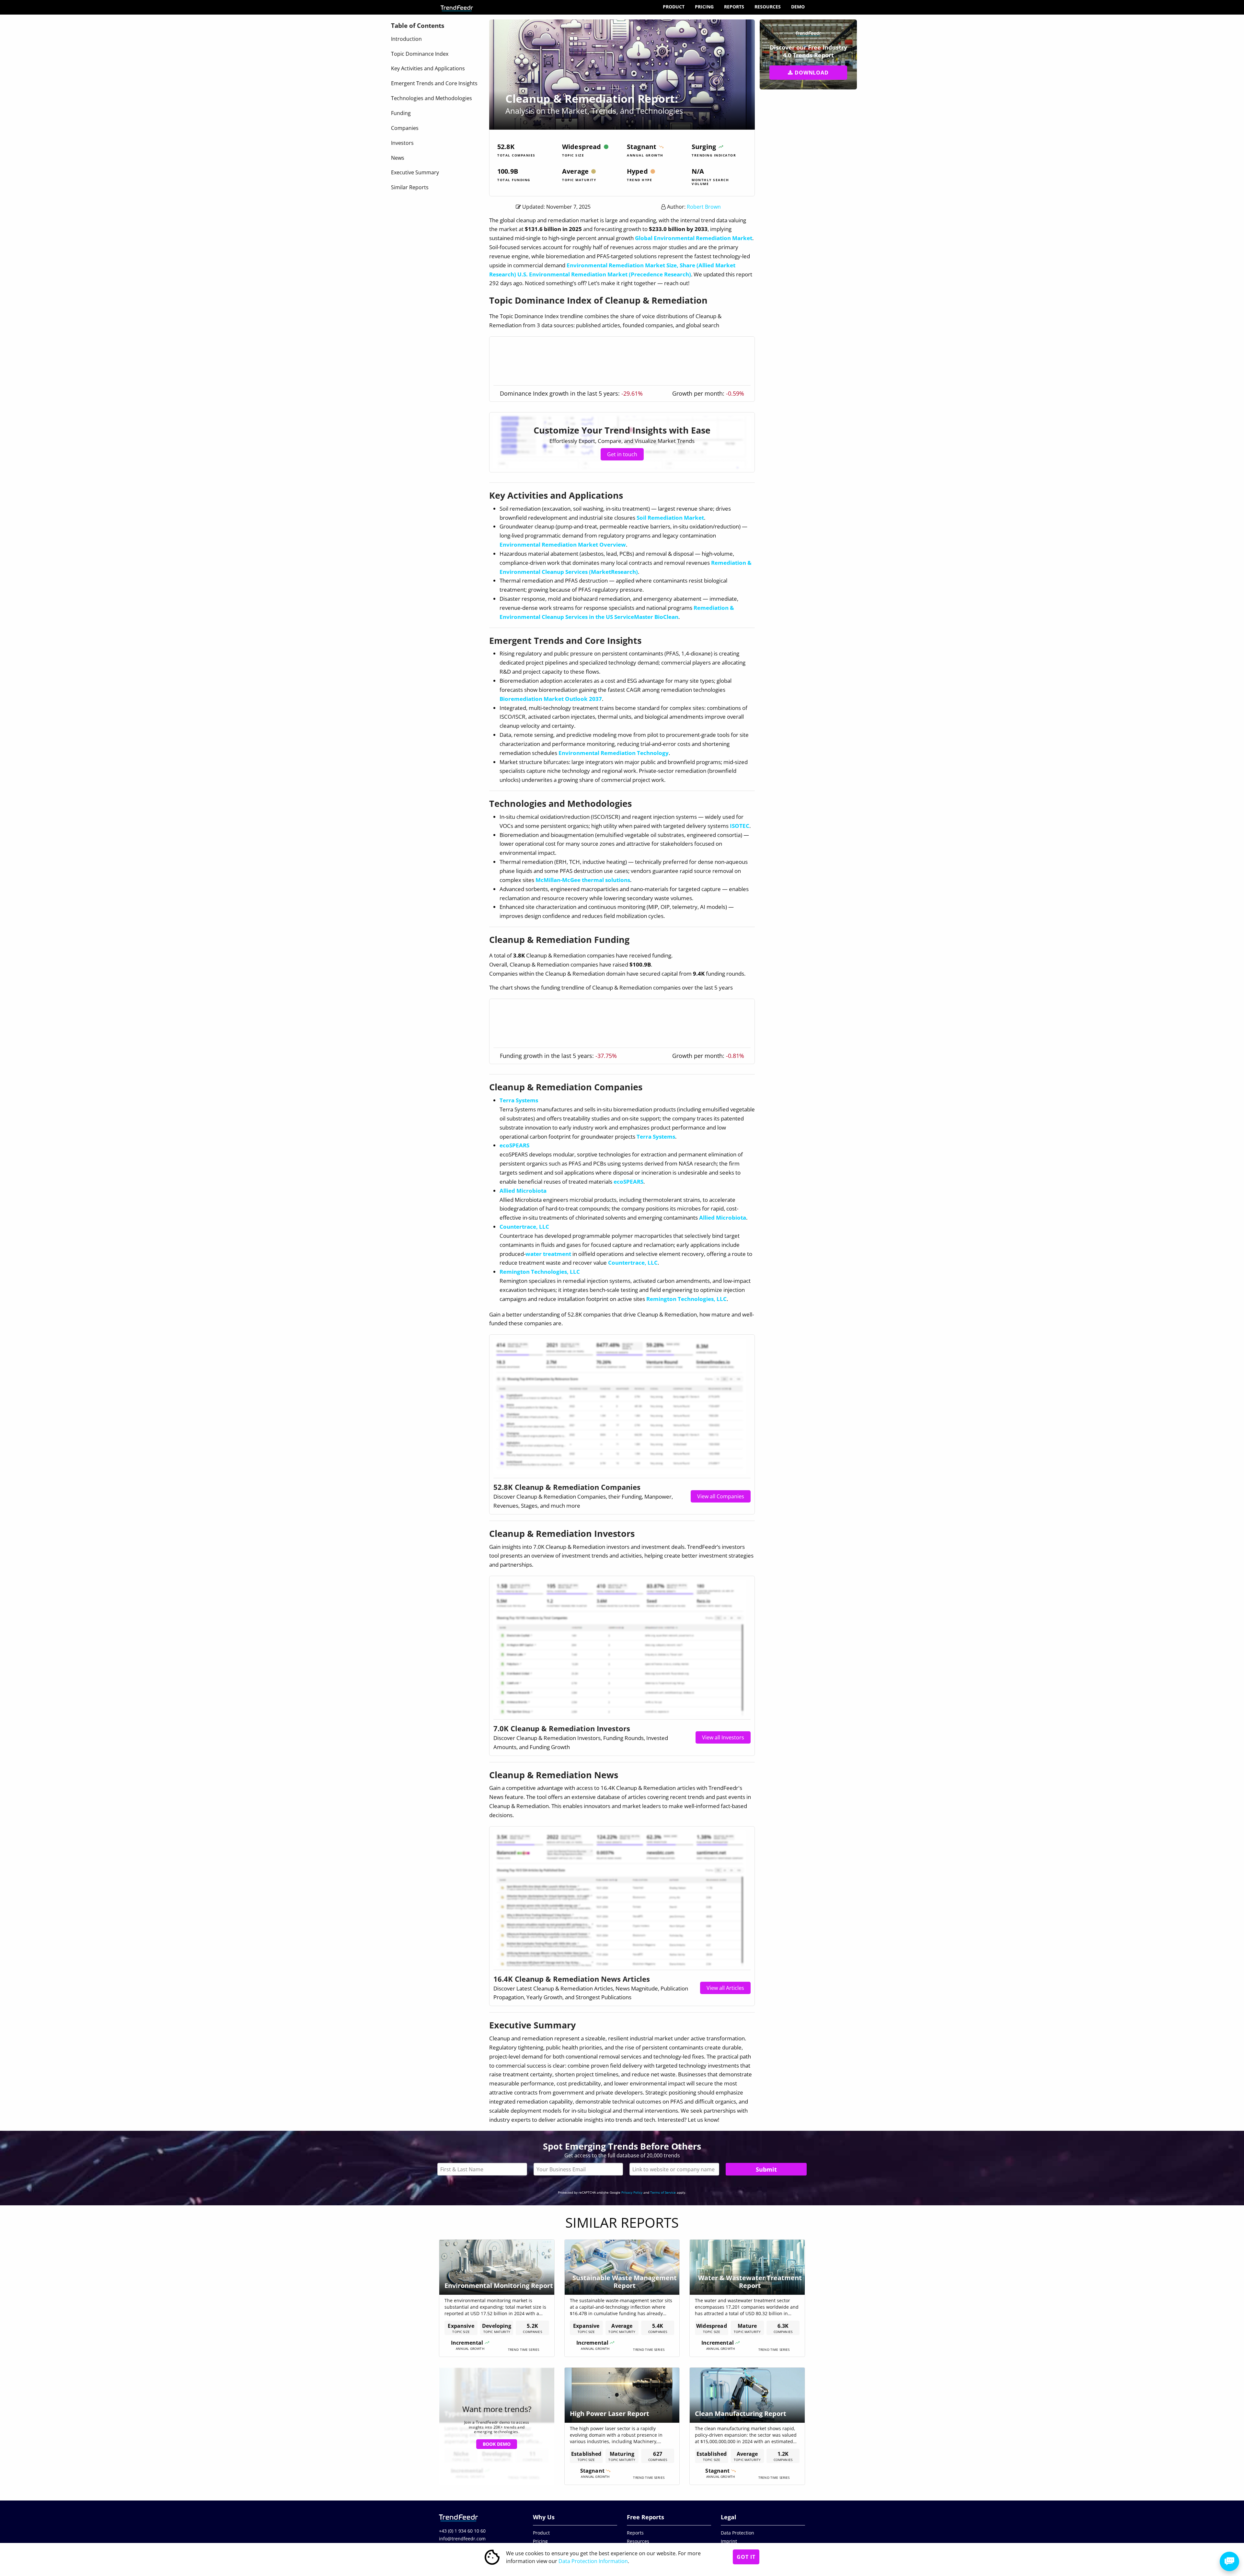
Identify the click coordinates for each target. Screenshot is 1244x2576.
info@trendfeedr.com (462, 2539)
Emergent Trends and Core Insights (434, 83)
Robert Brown (704, 207)
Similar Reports (410, 187)
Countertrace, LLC (524, 1227)
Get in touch (622, 454)
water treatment (548, 1254)
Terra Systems (519, 1100)
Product (674, 7)
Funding (401, 113)
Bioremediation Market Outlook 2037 (551, 699)
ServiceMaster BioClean (646, 617)
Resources (768, 7)
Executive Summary (415, 172)
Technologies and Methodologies (432, 98)
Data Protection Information (593, 2561)
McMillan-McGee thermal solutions (583, 880)
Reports (734, 7)
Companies (405, 128)
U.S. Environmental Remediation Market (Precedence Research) (604, 274)
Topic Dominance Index (420, 54)
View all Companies (721, 1496)
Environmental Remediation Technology (614, 753)
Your (578, 2169)
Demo (798, 7)
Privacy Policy (632, 2192)
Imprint (729, 2541)
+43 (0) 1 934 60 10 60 (462, 2531)
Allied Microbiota (523, 1191)
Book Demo (497, 2444)
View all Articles (725, 1988)
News (398, 158)
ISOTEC (740, 826)
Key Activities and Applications (428, 68)
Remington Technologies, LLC (540, 1272)
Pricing (704, 7)
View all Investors (723, 1737)
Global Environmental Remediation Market (694, 238)
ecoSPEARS (514, 1145)
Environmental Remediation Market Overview (563, 545)
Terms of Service (663, 2192)
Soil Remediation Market (670, 518)
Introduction (406, 39)
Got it (746, 2557)
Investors (402, 143)
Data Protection (737, 2533)
